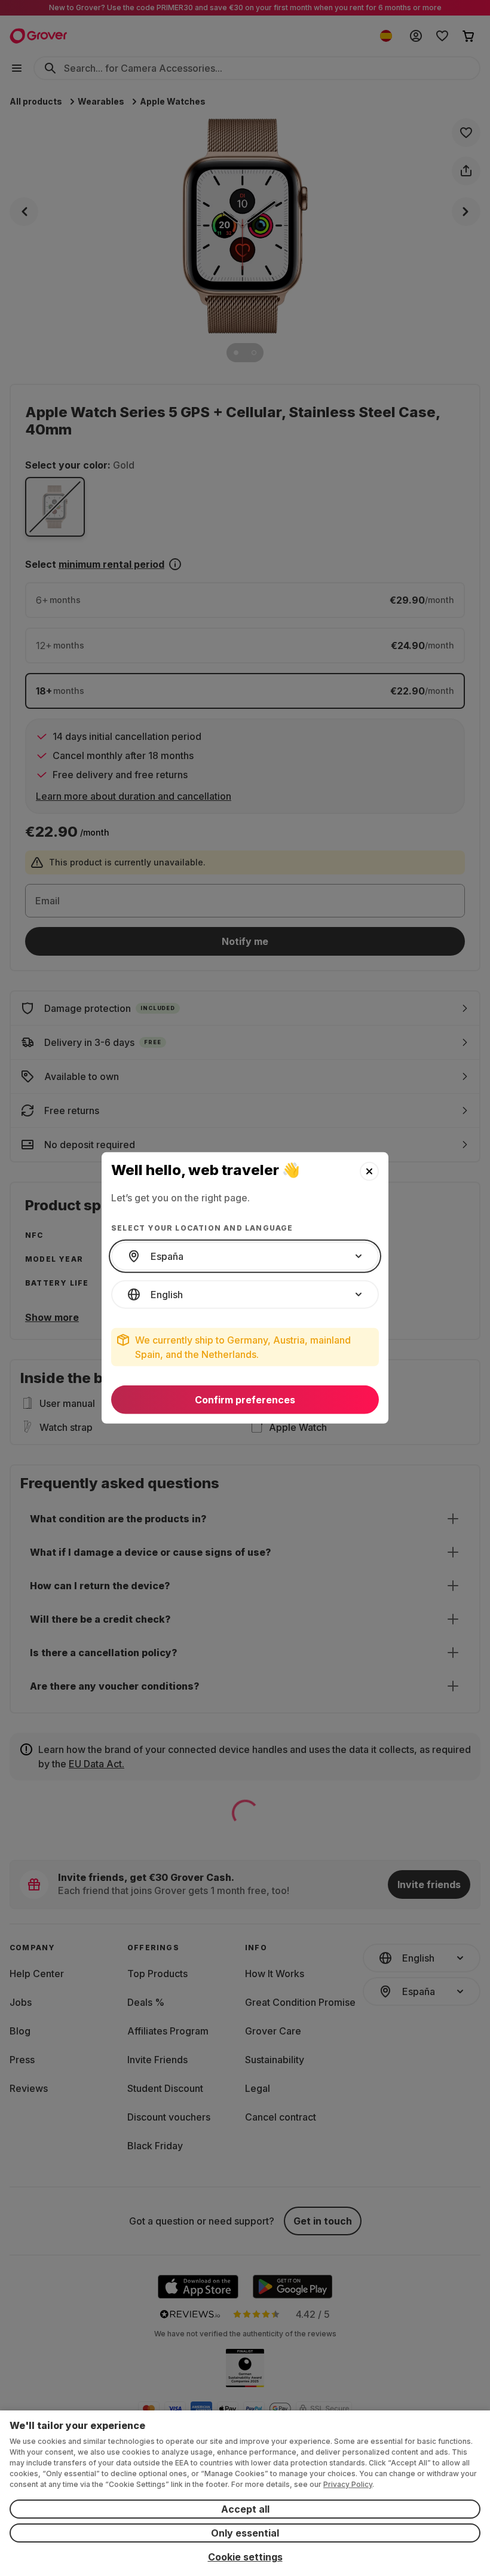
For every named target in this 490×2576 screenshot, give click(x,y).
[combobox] (245, 1256)
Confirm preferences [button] (245, 1400)
